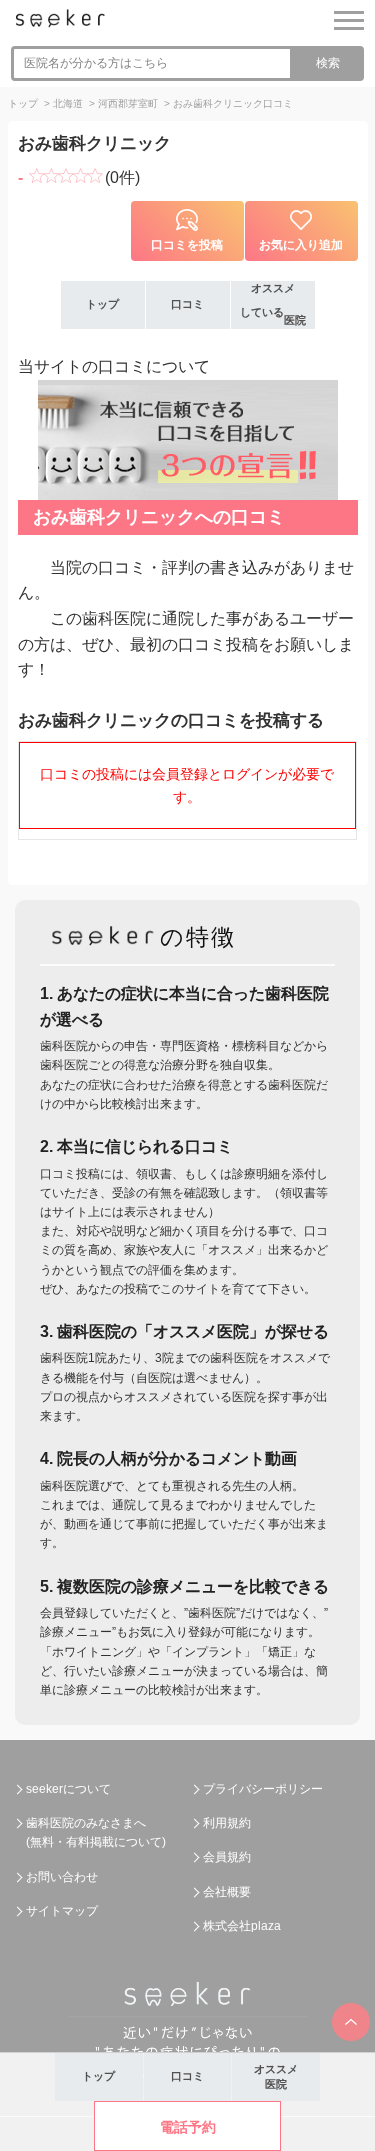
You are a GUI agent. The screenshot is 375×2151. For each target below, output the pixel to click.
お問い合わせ (62, 1877)
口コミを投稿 (187, 245)
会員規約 (227, 1857)
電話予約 (188, 2127)
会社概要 (227, 1892)
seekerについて (68, 1789)
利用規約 (227, 1823)
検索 (328, 63)
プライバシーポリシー (263, 1789)
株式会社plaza (242, 1926)
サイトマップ (62, 1911)
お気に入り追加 (301, 245)
